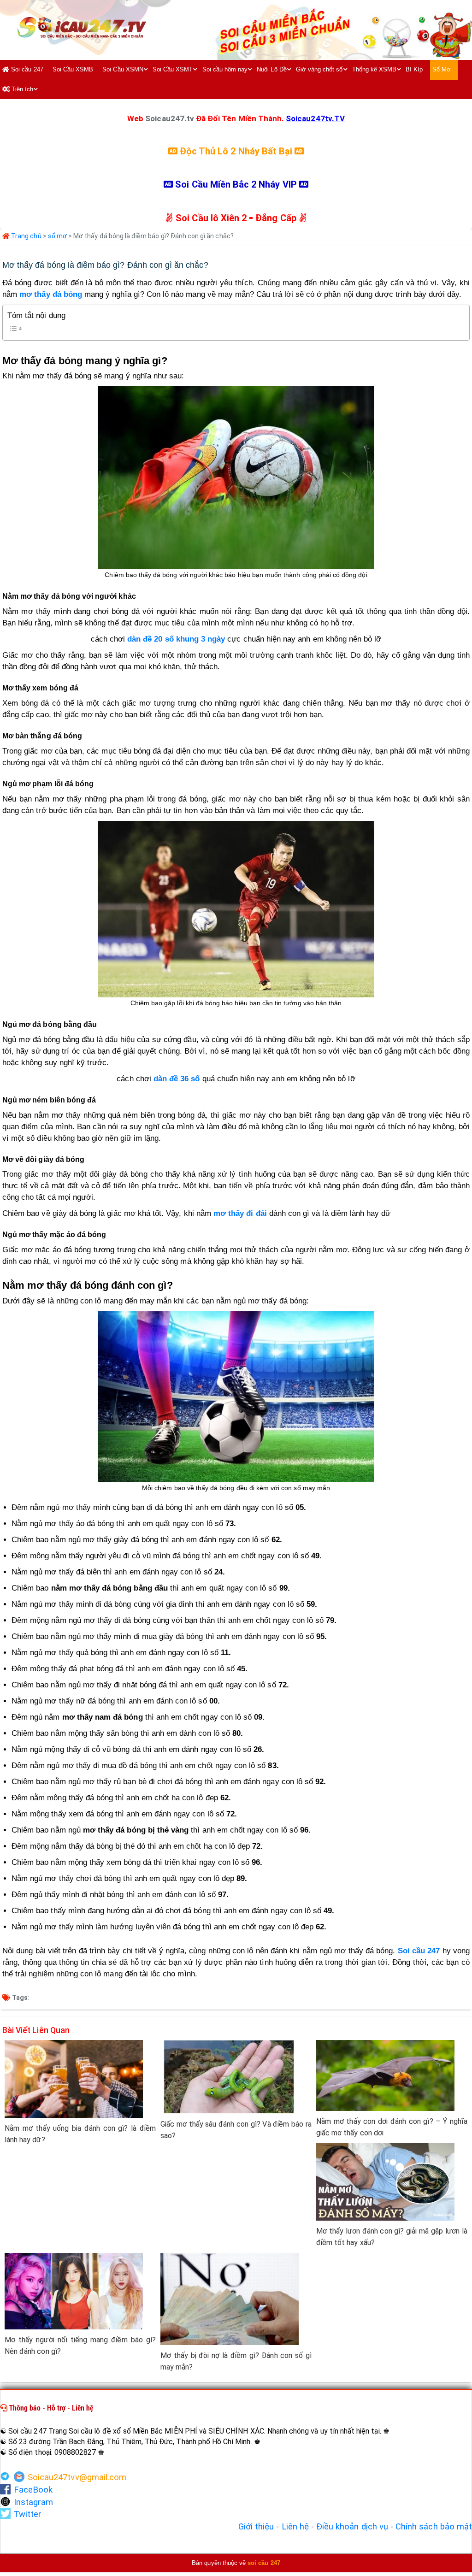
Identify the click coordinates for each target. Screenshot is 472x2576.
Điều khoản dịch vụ (352, 2527)
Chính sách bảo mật (434, 2527)
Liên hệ (295, 2527)
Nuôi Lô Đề (272, 69)
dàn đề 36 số (177, 1079)
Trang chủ (26, 236)
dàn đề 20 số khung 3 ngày (176, 639)
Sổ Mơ (442, 69)
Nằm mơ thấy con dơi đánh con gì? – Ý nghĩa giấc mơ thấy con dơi (392, 2127)
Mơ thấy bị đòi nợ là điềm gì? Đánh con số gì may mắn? (236, 2361)
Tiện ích (21, 89)
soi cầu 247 (264, 2563)
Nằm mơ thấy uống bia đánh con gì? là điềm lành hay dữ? (80, 2134)
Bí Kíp (414, 69)
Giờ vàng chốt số (319, 69)
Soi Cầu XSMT (173, 69)
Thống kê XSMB (375, 69)
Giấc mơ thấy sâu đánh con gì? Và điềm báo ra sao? (236, 2130)
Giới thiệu (256, 2527)
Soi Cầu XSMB (73, 69)
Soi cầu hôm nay (225, 69)
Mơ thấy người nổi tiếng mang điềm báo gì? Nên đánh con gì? (80, 2346)
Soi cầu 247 (26, 69)
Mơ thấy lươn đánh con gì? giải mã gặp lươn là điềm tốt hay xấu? (392, 2237)
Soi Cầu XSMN (123, 69)
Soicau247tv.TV (315, 118)
